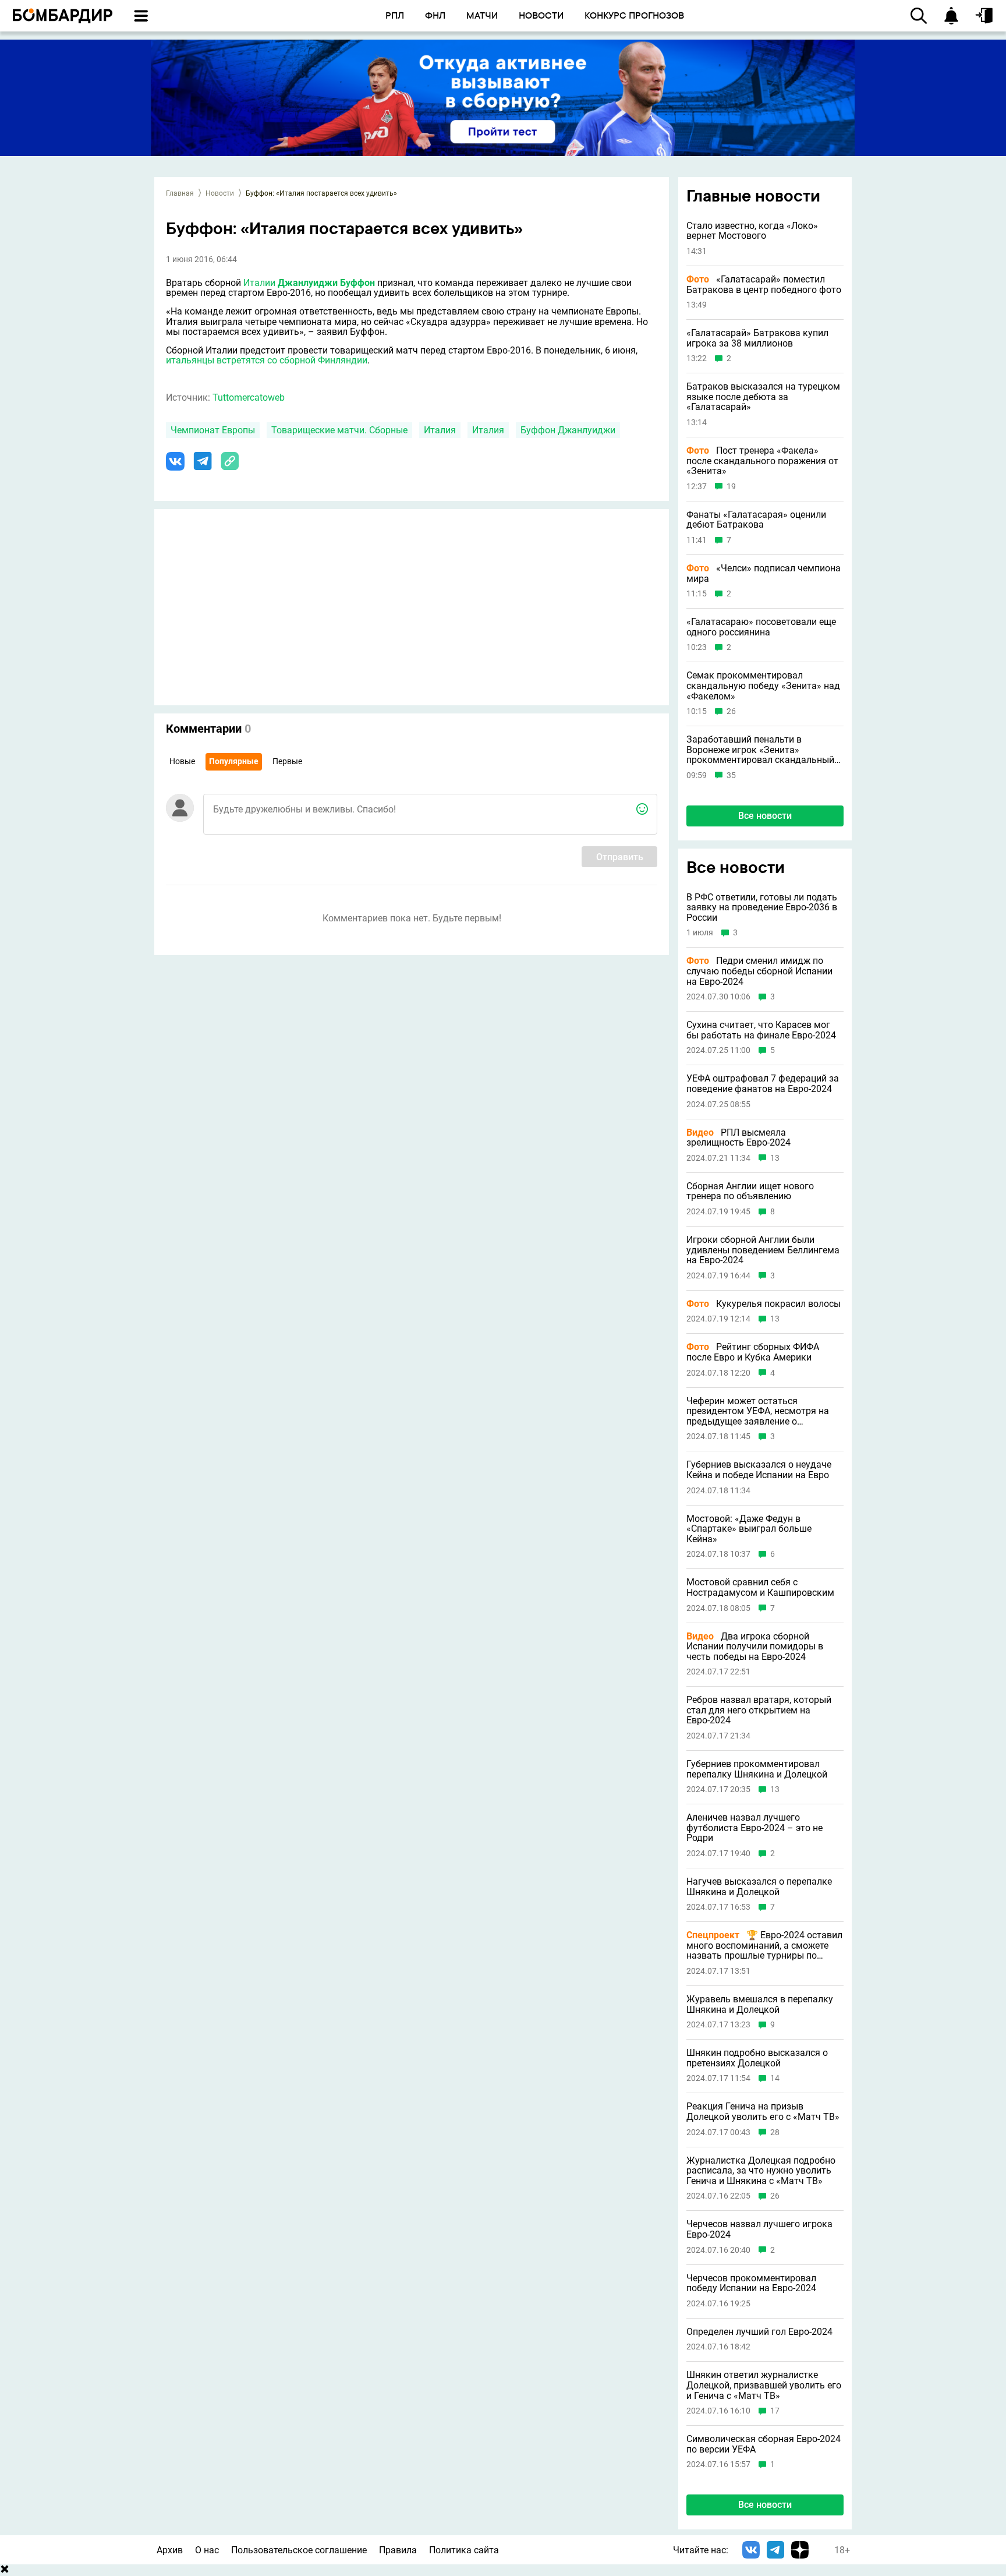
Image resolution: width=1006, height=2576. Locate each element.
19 (731, 487)
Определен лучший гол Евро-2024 (759, 2332)
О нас (207, 2550)
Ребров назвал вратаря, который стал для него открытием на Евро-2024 (759, 1710)
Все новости (765, 816)
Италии (259, 283)
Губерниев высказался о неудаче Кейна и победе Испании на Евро (759, 1470)
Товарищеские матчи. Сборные (339, 430)
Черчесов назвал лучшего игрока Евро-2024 (759, 2229)
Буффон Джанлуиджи (568, 430)
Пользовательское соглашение (299, 2550)
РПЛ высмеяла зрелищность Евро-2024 (738, 1138)
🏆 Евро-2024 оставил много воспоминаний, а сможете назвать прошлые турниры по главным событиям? (764, 1946)
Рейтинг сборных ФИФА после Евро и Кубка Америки (753, 1352)
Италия (440, 430)
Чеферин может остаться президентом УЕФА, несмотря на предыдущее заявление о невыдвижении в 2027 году (758, 1411)
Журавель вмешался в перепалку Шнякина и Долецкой (760, 2004)
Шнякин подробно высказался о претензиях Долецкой (757, 2058)
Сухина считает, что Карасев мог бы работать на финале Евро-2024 (761, 1030)
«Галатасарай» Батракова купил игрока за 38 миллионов (757, 338)
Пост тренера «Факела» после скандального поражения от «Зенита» (762, 461)
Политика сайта (464, 2550)
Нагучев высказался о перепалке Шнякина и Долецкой (759, 1887)
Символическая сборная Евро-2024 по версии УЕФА (764, 2444)
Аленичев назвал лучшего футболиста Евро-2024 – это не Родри (754, 1828)
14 (775, 2078)
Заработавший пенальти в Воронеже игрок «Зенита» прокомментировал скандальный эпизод (760, 750)
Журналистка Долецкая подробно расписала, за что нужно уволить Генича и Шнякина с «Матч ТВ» (761, 2171)
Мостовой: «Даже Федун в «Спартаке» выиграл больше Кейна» (749, 1529)
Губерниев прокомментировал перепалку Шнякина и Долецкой (757, 1769)
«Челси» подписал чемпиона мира (764, 573)
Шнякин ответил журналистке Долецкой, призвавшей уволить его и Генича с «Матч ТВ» (764, 2385)
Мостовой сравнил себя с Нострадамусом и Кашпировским (760, 1587)
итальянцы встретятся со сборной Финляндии (267, 360)
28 (775, 2132)
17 (775, 2411)
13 (775, 1158)
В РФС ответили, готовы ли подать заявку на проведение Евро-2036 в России (762, 908)
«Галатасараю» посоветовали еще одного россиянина (761, 627)
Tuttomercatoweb (249, 397)
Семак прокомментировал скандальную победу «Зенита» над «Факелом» (763, 686)
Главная (180, 193)
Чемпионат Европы (213, 430)
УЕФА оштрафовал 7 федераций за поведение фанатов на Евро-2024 (763, 1084)
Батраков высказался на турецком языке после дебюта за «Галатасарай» (763, 397)
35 (731, 775)
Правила (398, 2550)
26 (731, 711)
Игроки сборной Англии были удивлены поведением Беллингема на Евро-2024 (763, 1250)
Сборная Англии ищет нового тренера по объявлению (750, 1191)
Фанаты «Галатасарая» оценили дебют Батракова (756, 520)
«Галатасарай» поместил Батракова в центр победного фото (764, 285)
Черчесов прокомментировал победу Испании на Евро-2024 (751, 2283)
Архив (170, 2550)
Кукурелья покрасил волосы (764, 1304)
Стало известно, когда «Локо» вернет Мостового (752, 231)
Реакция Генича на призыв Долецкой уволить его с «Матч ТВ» (763, 2112)
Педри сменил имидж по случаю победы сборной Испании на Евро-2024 (759, 971)
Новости (220, 193)
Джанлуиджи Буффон (326, 283)
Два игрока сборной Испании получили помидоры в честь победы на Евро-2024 (755, 1647)
